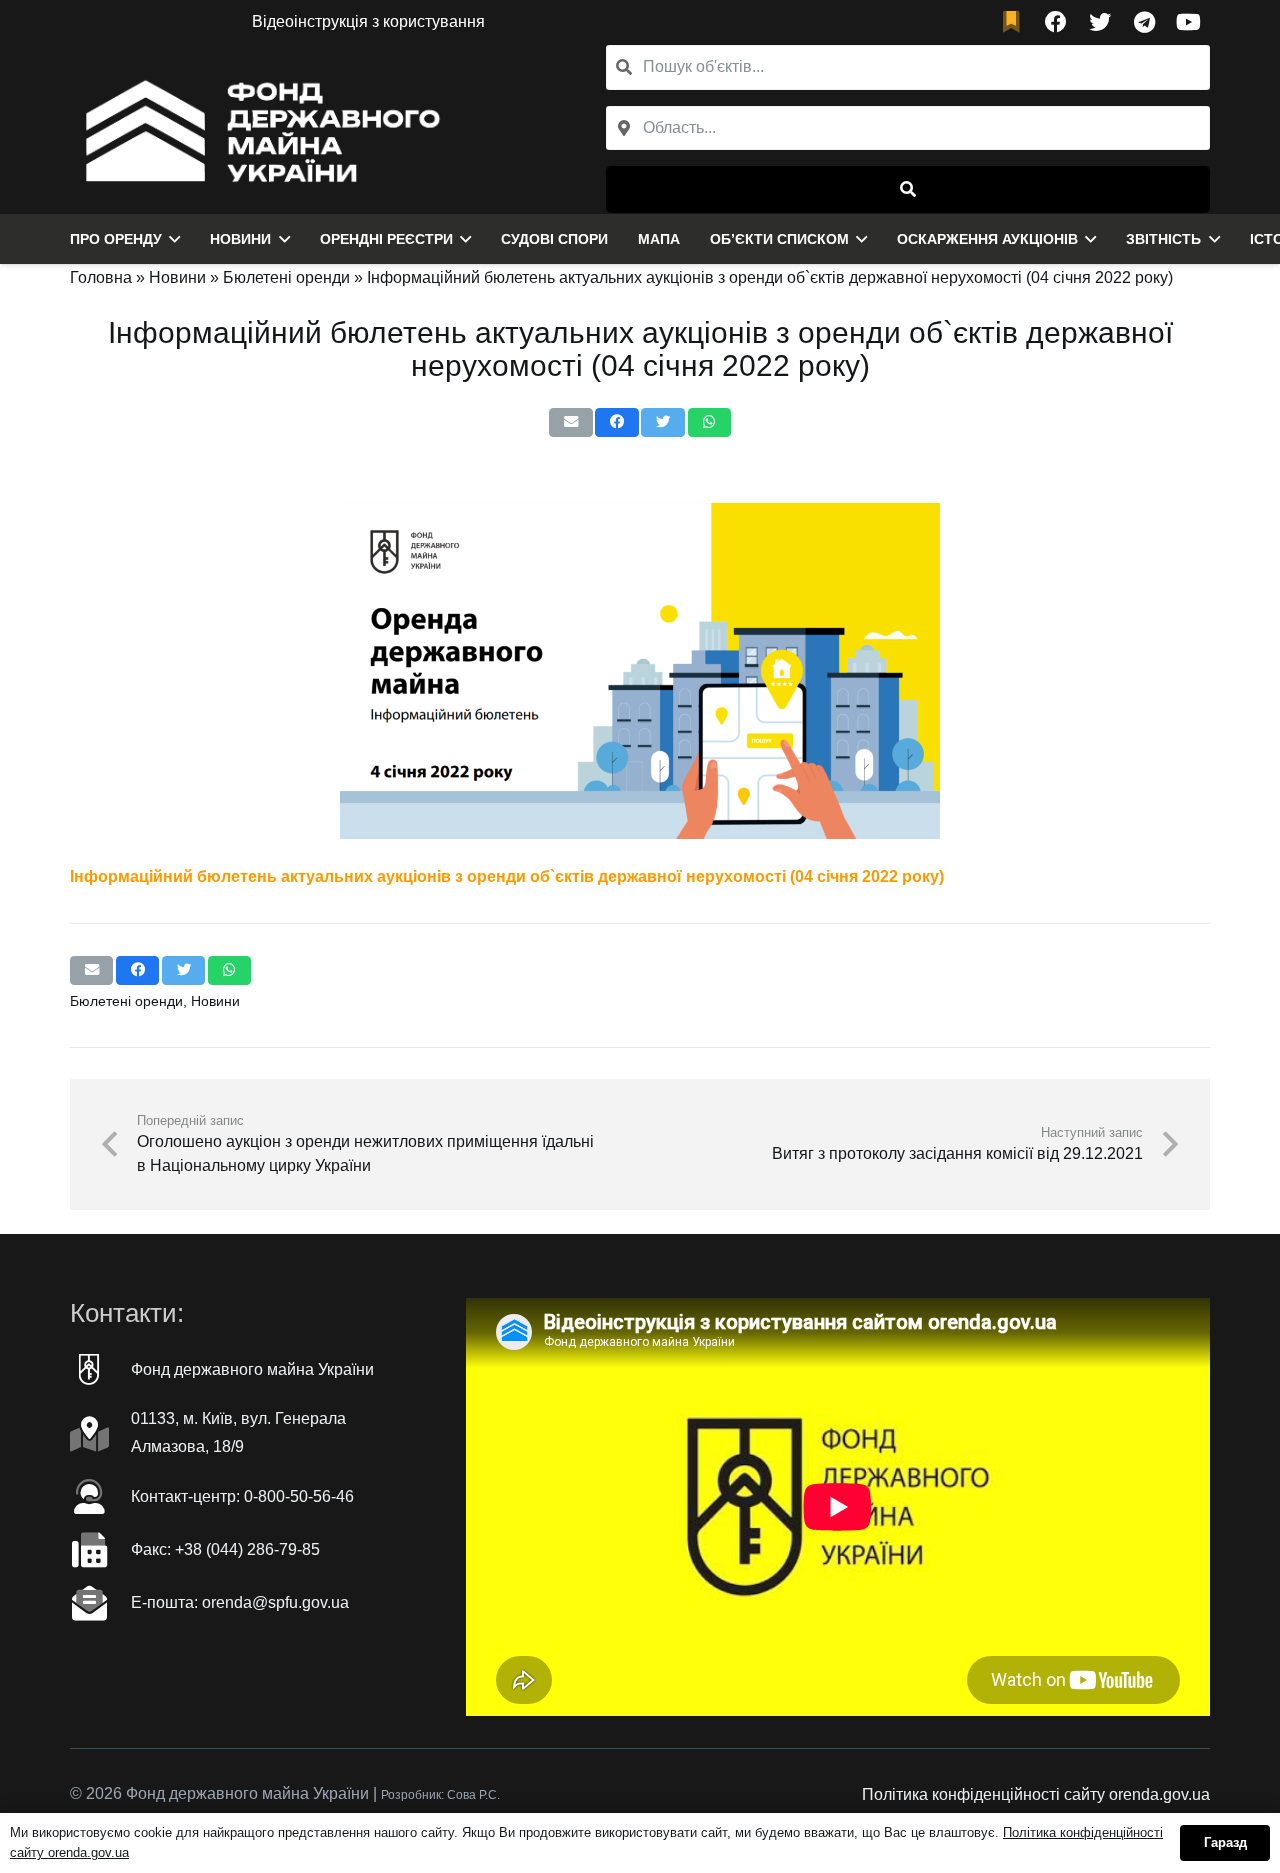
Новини (177, 277)
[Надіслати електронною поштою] (570, 422)
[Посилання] (257, 129)
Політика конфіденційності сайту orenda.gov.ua (1036, 1794)
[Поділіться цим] (616, 422)
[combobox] (908, 128)
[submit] (908, 189)
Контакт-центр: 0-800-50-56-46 (242, 1496)
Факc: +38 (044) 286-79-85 (225, 1549)
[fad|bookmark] (1016, 22)
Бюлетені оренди (286, 277)
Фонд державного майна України (252, 1369)
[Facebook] (1056, 22)
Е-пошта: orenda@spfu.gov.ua (240, 1602)
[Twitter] (1100, 22)
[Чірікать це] (662, 422)
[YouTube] (1188, 22)
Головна (101, 277)
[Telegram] (1144, 22)
